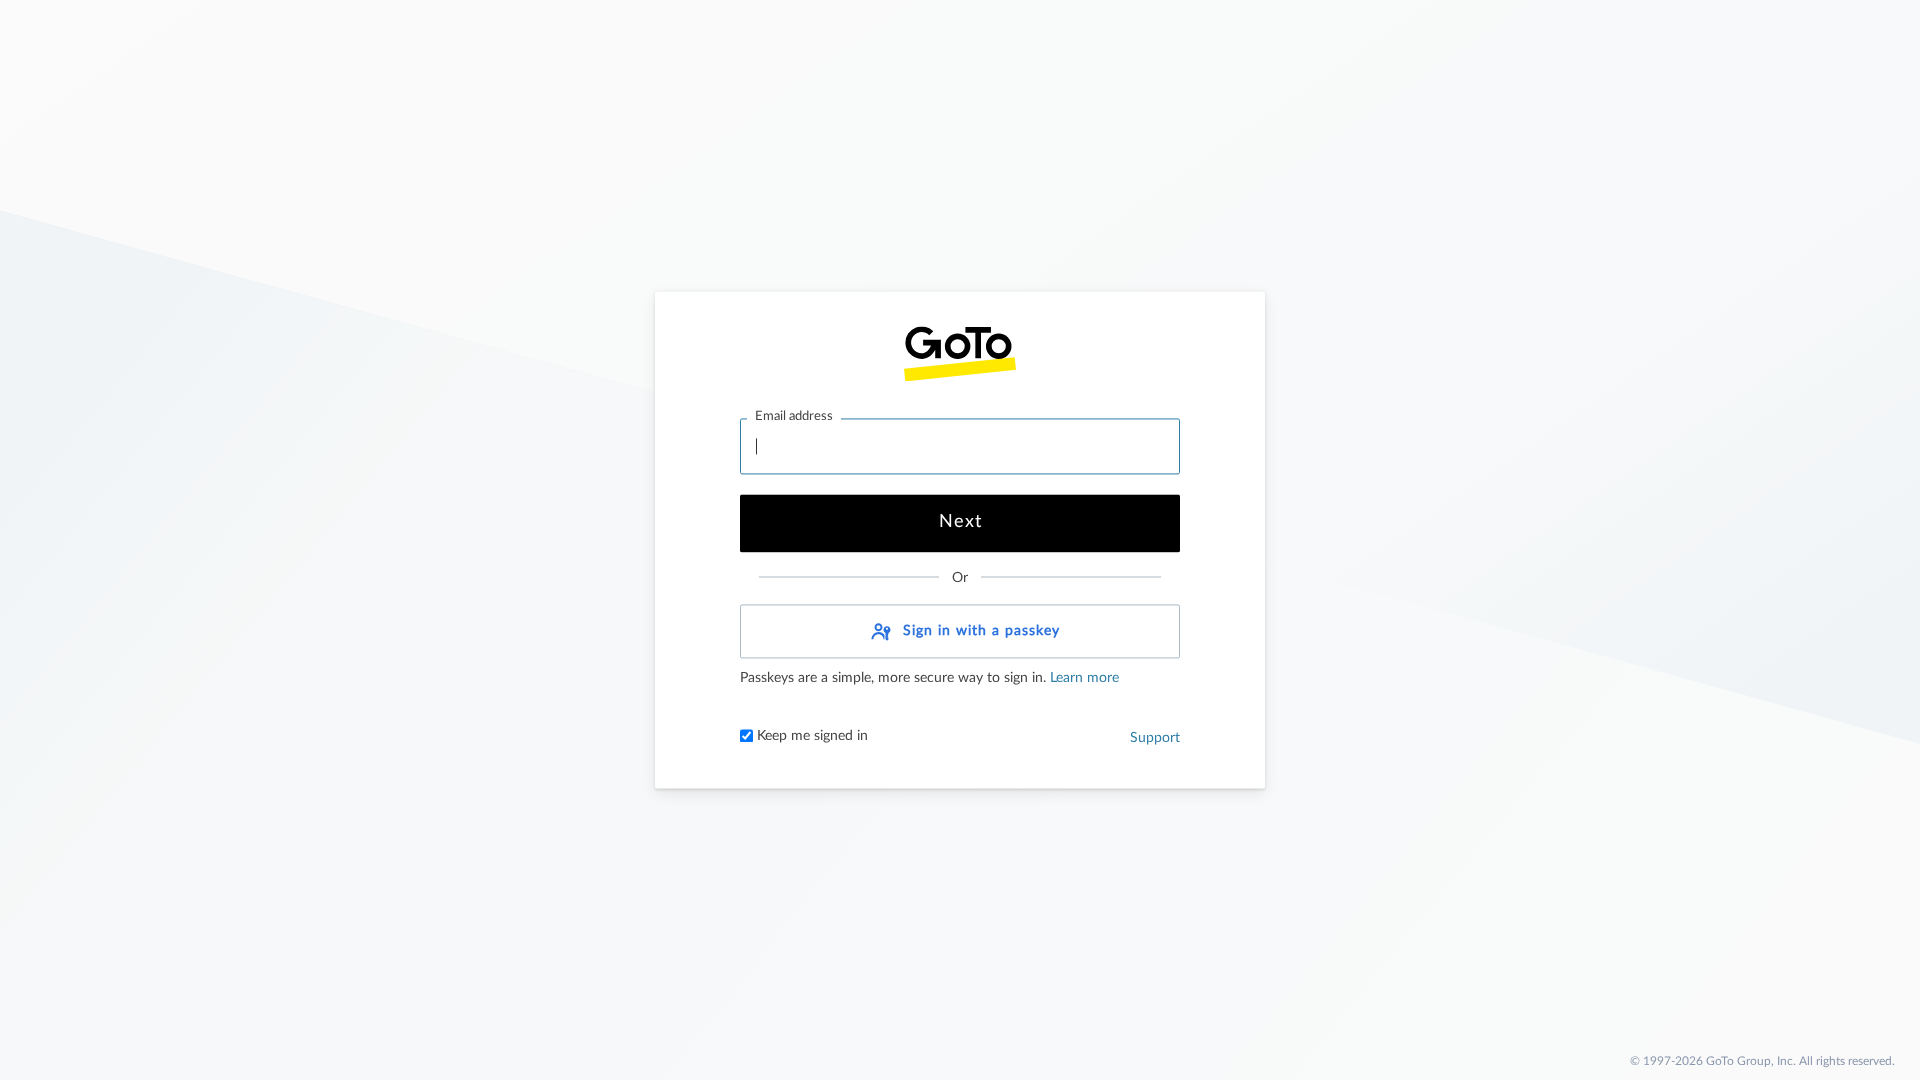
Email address (794, 416)
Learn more (1082, 679)
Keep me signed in (810, 737)
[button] (960, 632)
